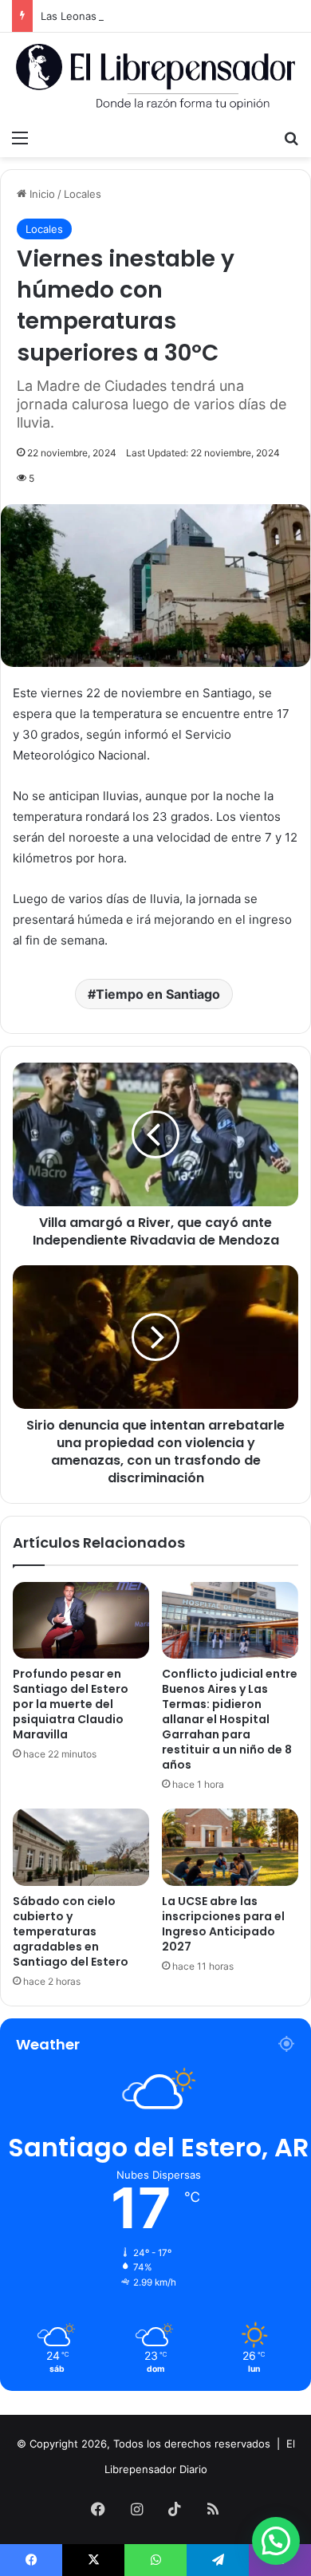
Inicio (41, 194)
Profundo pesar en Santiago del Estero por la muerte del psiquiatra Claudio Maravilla (71, 1704)
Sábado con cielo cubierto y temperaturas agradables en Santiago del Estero (71, 1931)
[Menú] (20, 137)
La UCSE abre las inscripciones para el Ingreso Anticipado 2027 (223, 1924)
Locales (83, 194)
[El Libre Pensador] (155, 77)
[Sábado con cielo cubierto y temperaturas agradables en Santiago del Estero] (81, 1847)
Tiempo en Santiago (158, 994)
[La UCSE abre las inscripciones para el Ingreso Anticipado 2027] (230, 1847)
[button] (276, 2541)
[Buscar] (291, 137)
